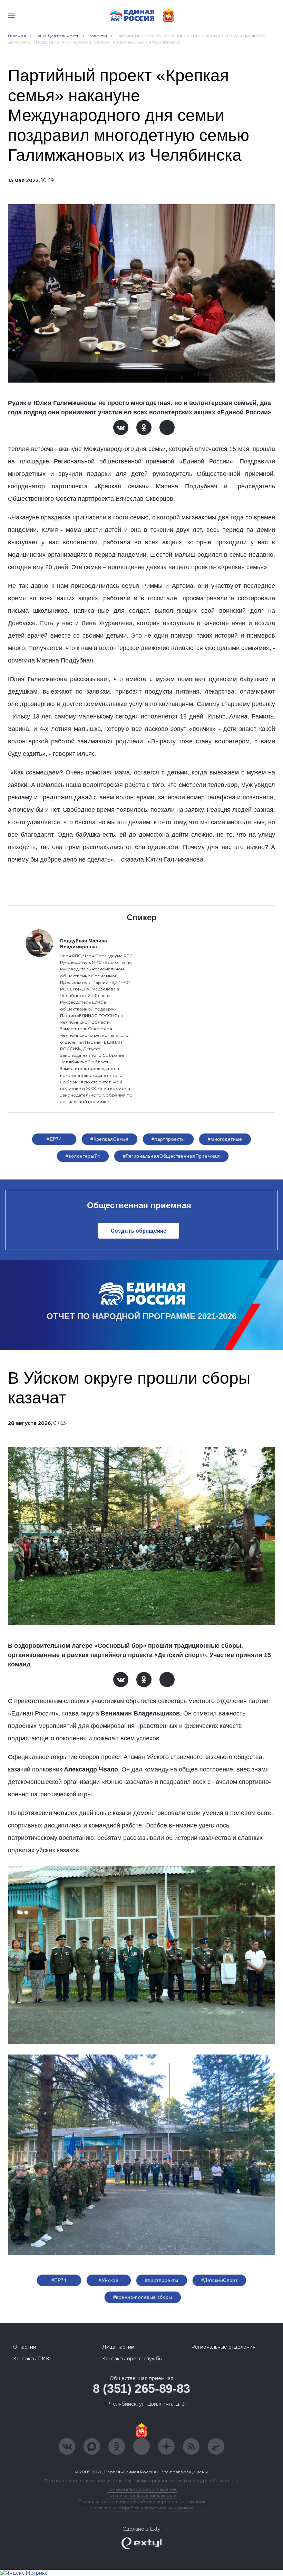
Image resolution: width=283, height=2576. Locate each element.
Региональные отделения (223, 2347)
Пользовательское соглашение (142, 2489)
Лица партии (118, 2347)
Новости (97, 36)
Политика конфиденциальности (141, 2495)
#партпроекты (168, 1139)
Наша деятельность (57, 36)
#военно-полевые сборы (143, 2297)
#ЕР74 (54, 1139)
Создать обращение (139, 1231)
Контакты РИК (31, 2359)
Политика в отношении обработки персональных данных (142, 2502)
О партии (25, 2347)
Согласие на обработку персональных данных (141, 2508)
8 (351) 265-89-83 (141, 2389)
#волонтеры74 (83, 1156)
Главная (17, 36)
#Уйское (109, 2280)
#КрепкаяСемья (109, 1139)
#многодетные (225, 1139)
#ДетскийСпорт (219, 2280)
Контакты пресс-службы (132, 2359)
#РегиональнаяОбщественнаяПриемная (171, 1156)
